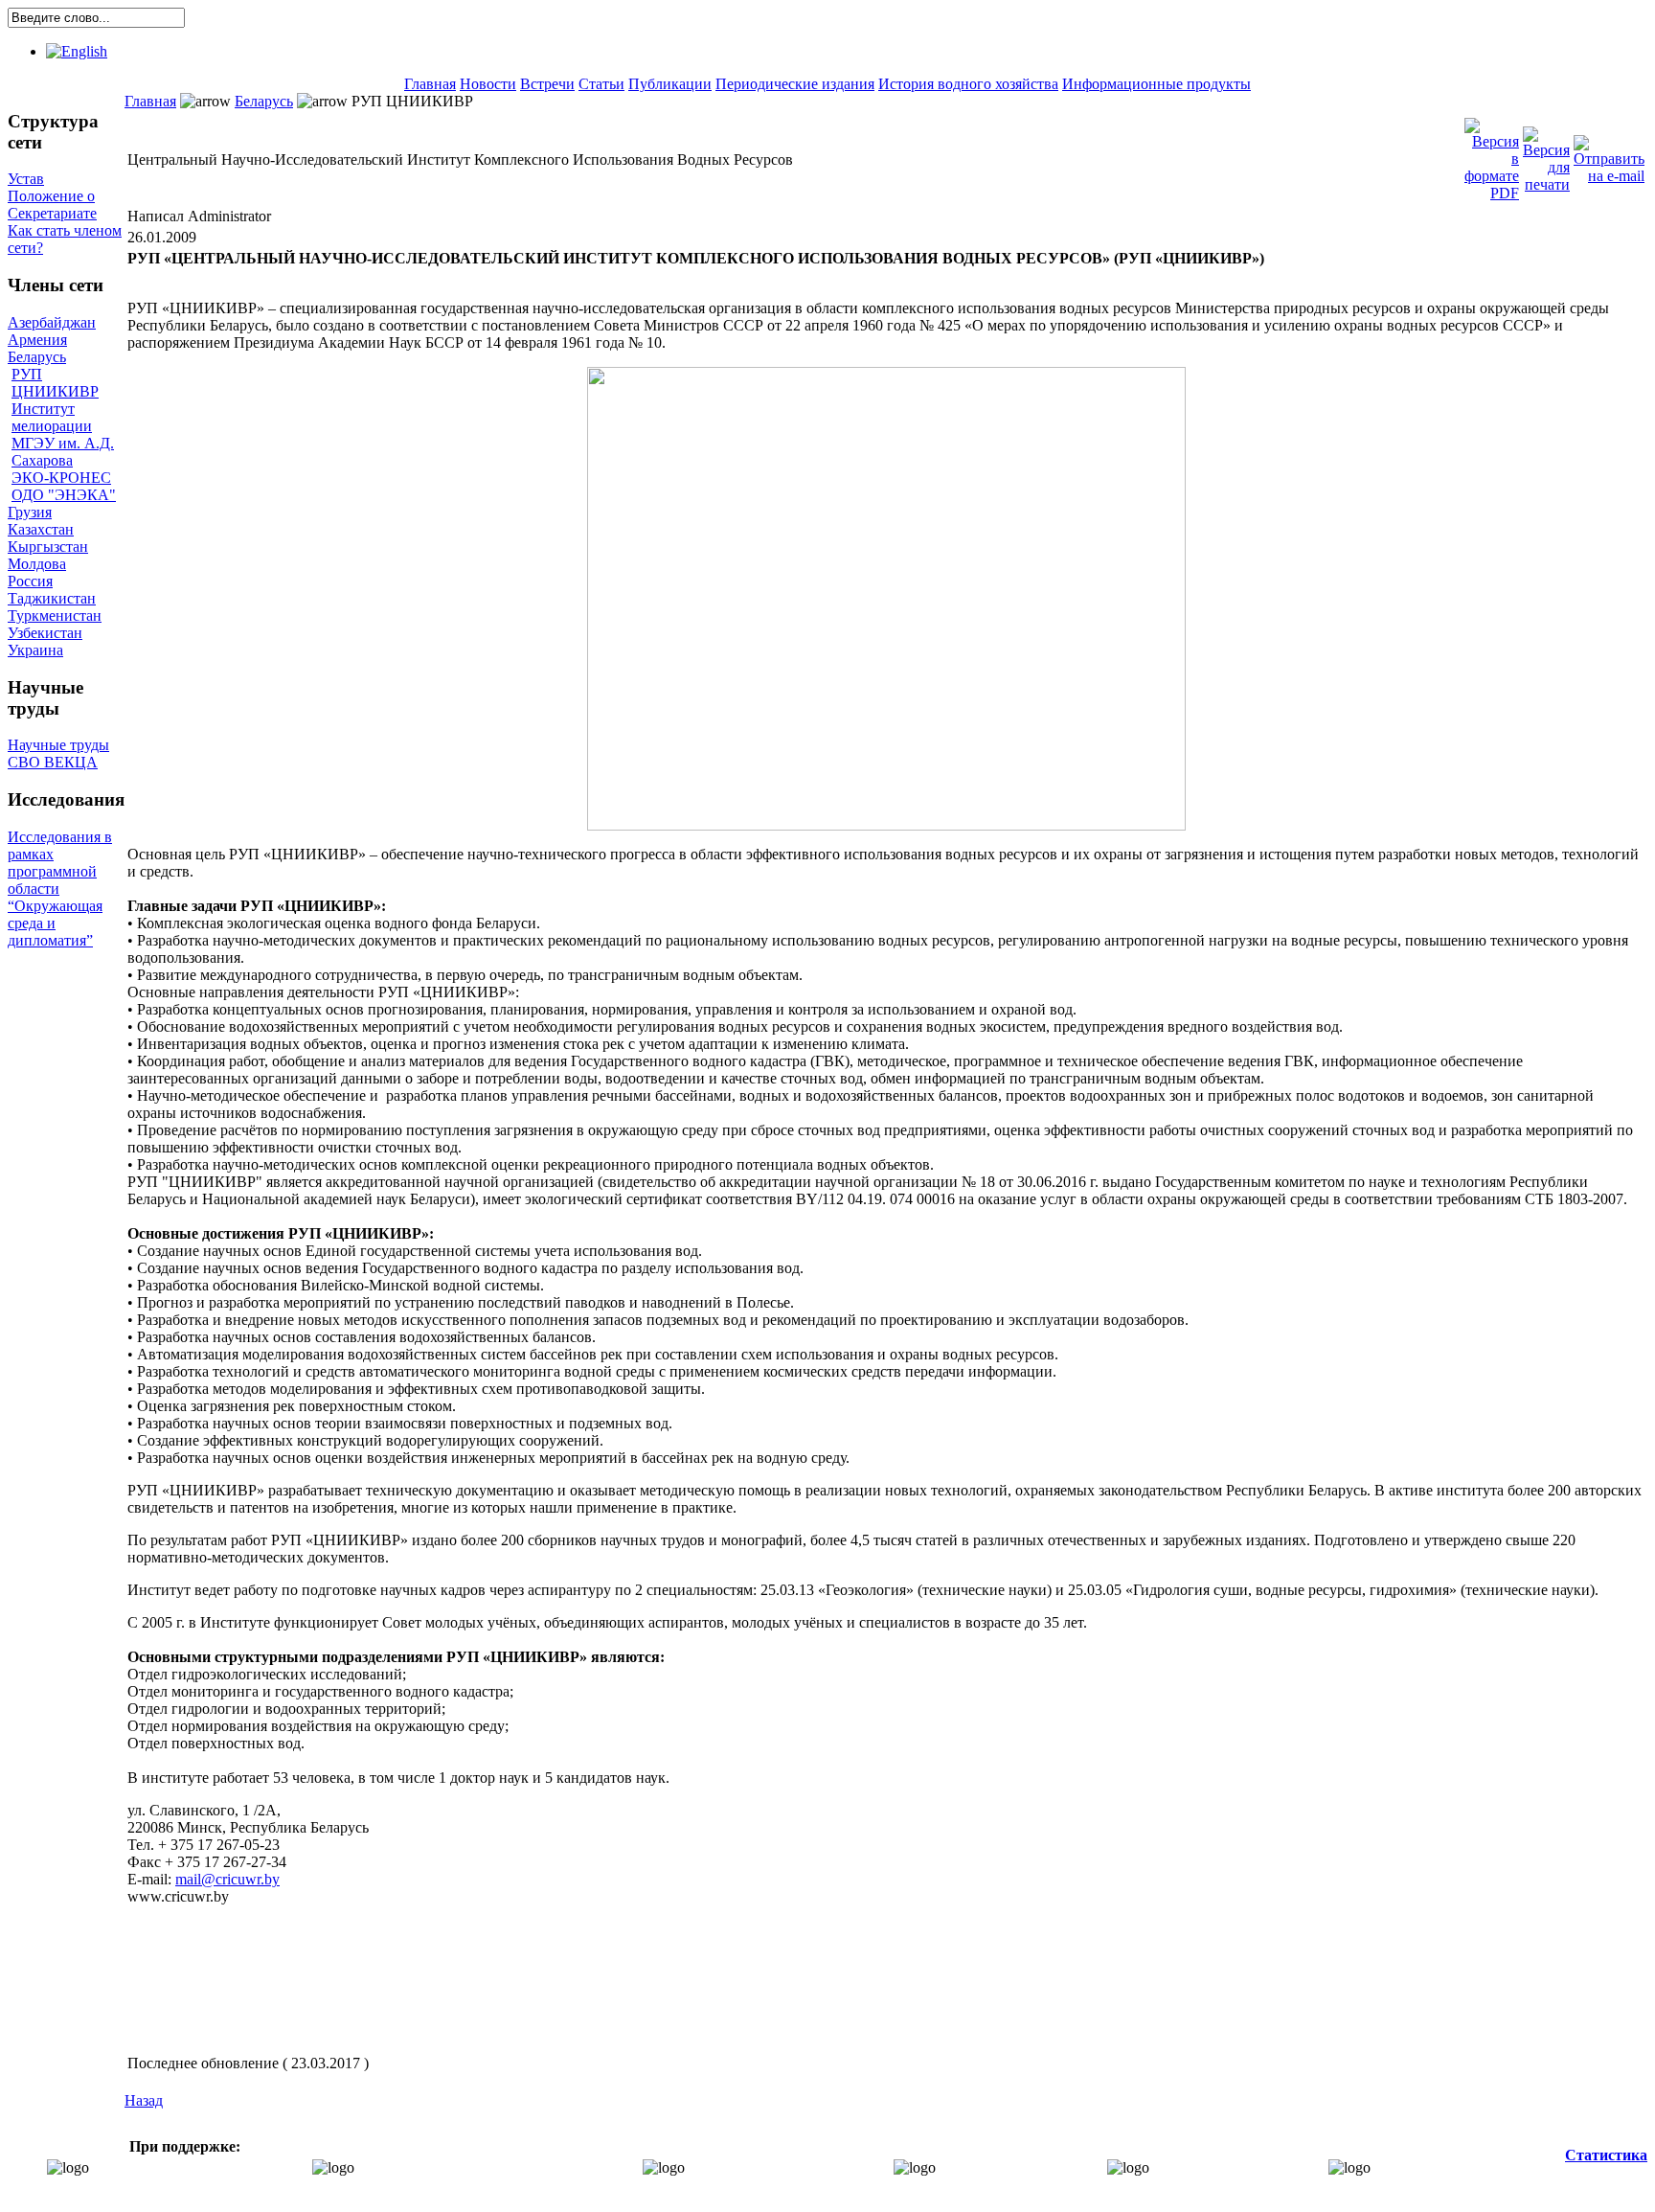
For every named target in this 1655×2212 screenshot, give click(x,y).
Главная (430, 84)
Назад (144, 2100)
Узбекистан (45, 633)
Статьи (601, 84)
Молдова (37, 564)
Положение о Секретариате (52, 205)
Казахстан (41, 529)
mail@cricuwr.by (227, 1879)
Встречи (547, 84)
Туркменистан (55, 616)
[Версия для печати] (1546, 155)
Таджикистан (52, 598)
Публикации (670, 84)
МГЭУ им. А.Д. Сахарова (63, 452)
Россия (30, 581)
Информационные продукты (1156, 84)
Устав (26, 179)
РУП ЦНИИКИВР (55, 383)
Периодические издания (795, 84)
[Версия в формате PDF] (1492, 155)
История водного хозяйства (968, 84)
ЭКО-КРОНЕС (61, 478)
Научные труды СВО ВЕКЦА (58, 753)
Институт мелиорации (52, 417)
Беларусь (37, 357)
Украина (35, 650)
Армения (37, 340)
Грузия (30, 512)
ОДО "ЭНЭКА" (64, 495)
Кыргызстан (48, 547)
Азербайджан (52, 322)
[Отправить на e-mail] (1609, 155)
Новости (488, 84)
